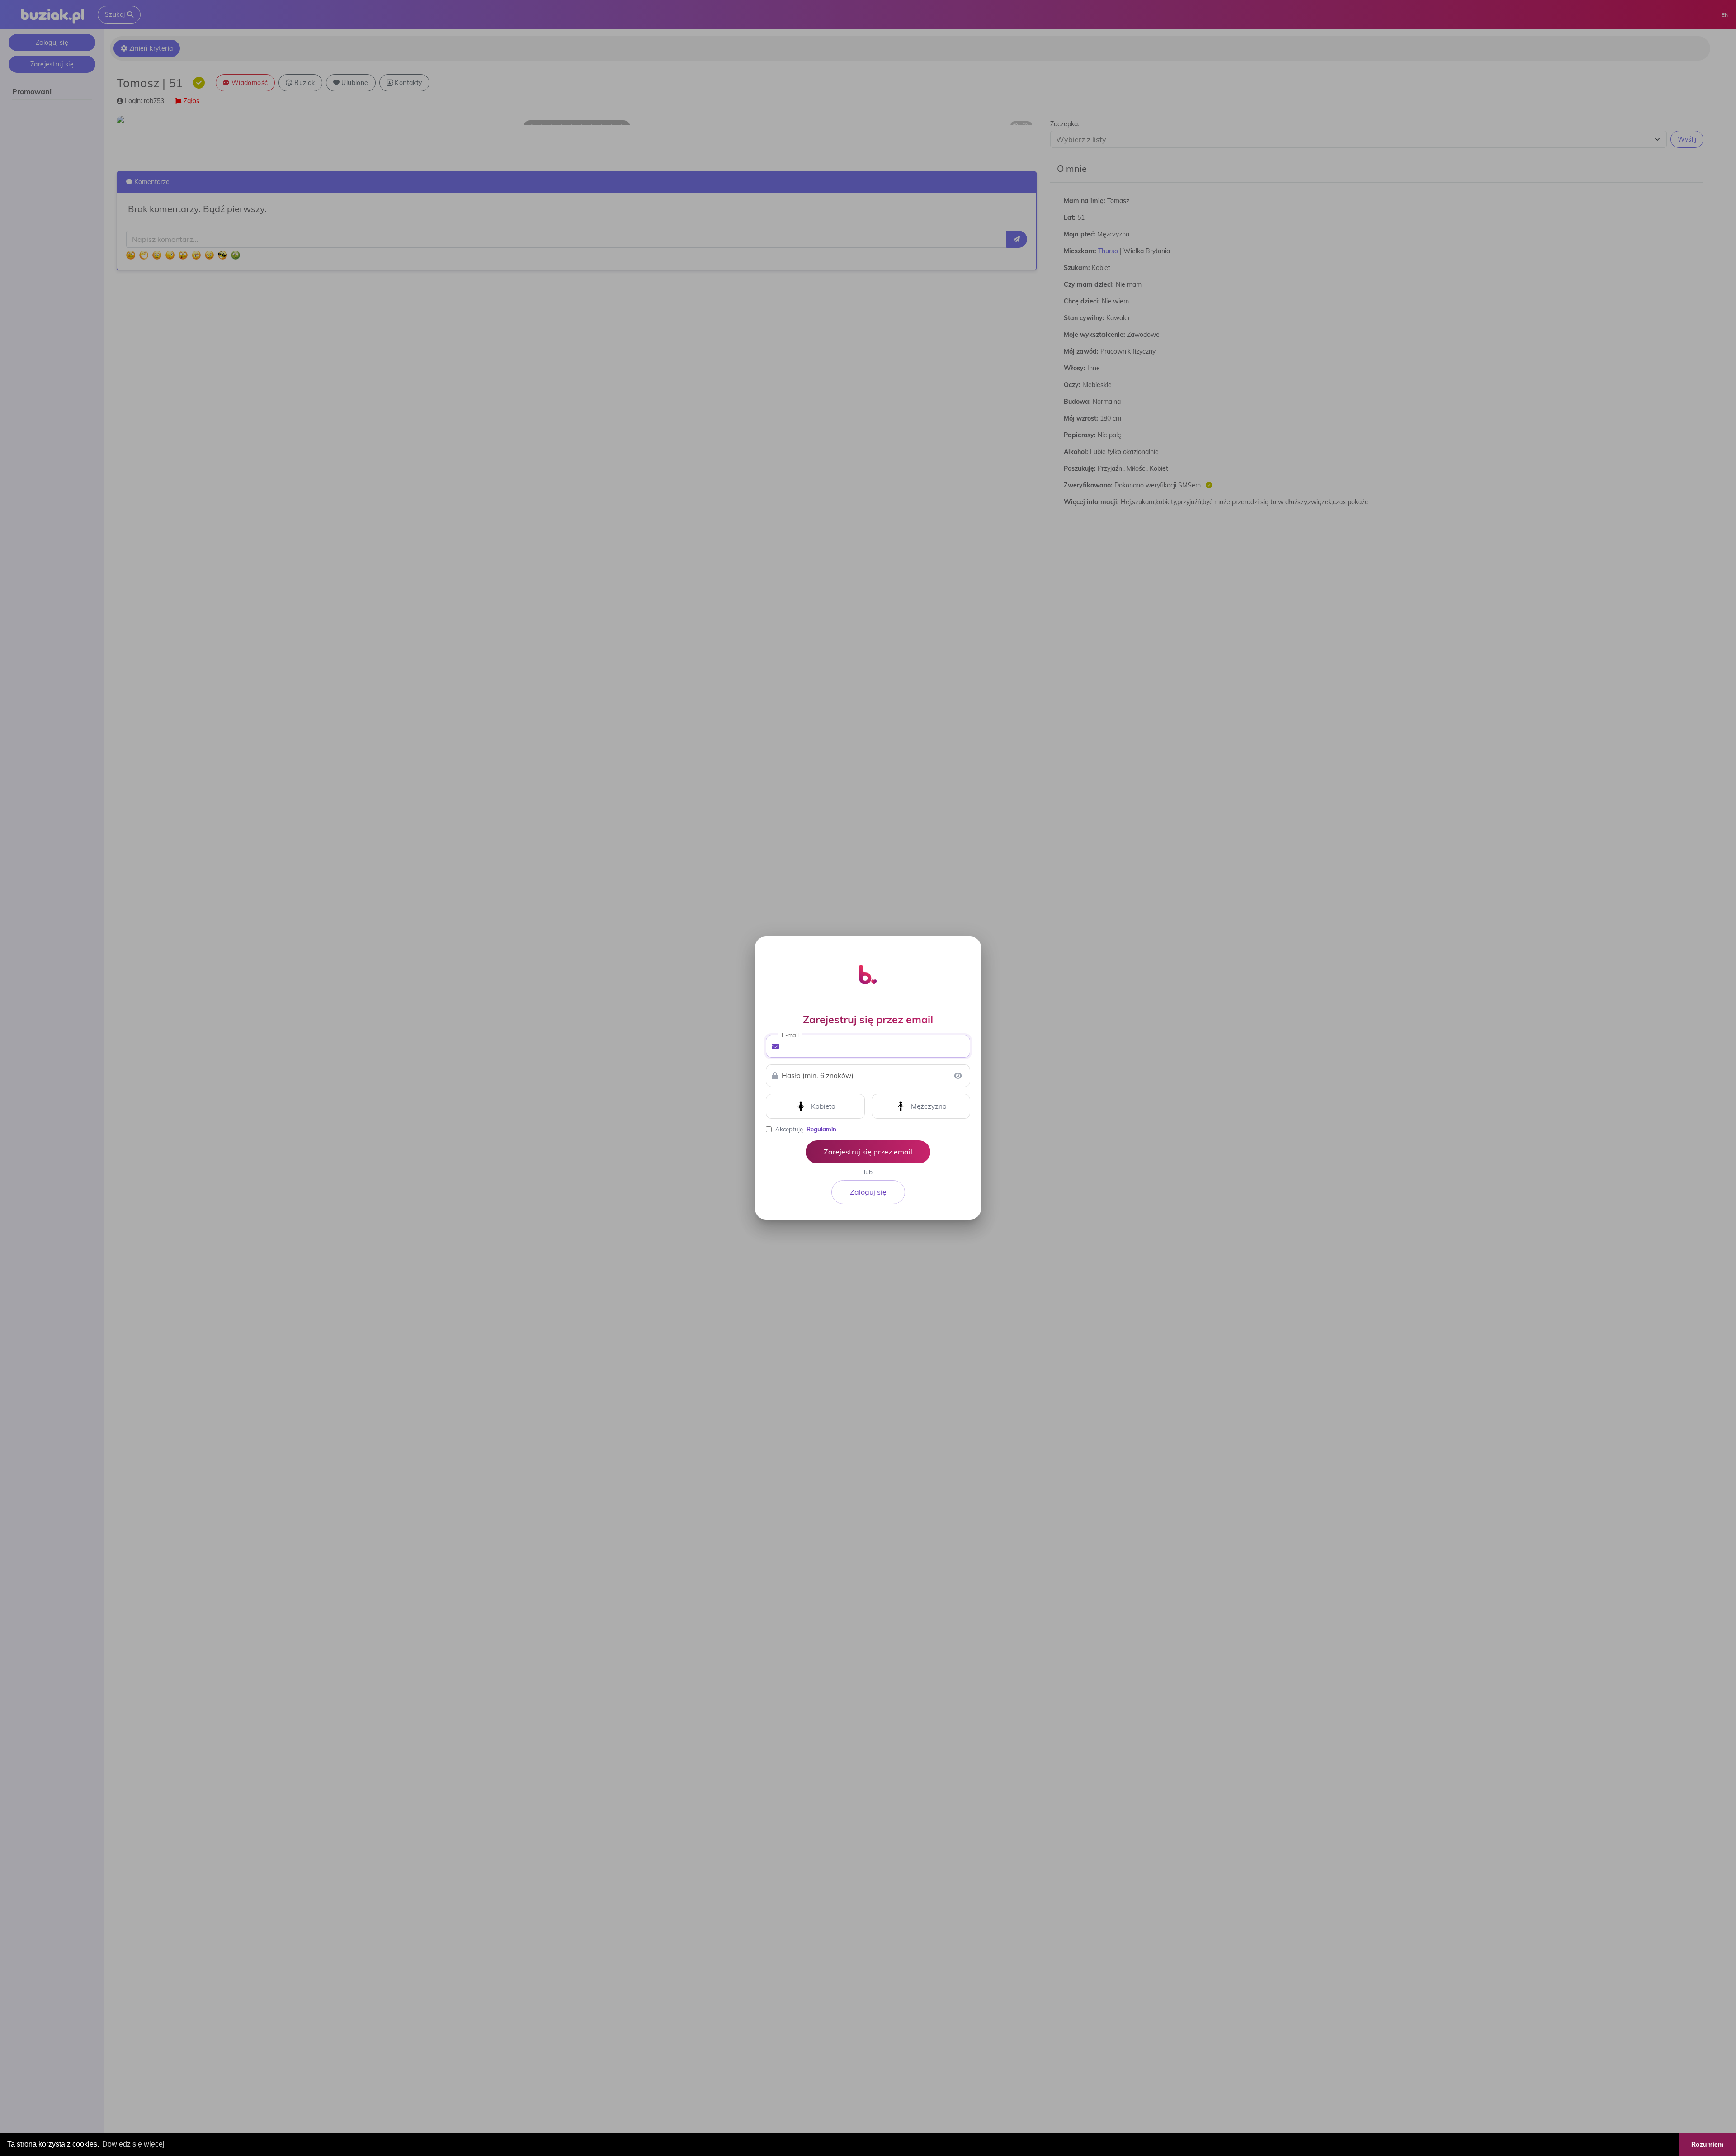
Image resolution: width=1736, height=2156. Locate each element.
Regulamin (821, 1129)
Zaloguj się (868, 1192)
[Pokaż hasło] (958, 1076)
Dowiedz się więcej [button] (133, 2144)
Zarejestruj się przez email (868, 1152)
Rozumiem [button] (1707, 2144)
